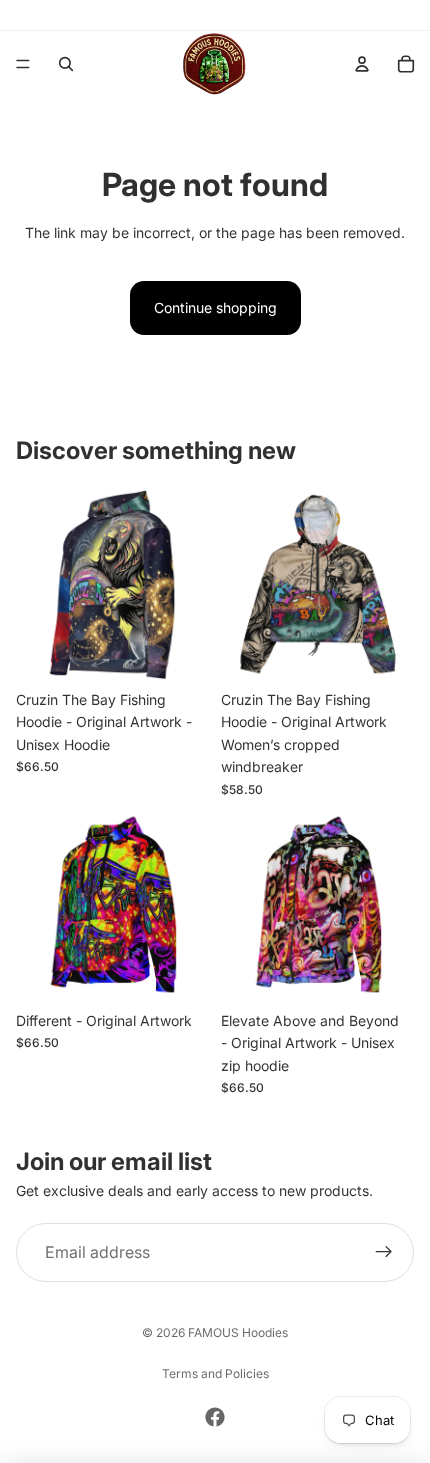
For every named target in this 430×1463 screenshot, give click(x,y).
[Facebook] (215, 1417)
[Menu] (23, 64)
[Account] (362, 64)
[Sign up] (384, 1253)
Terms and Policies (215, 1373)
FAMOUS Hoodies (238, 1332)
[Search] (66, 64)
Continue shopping (215, 307)
